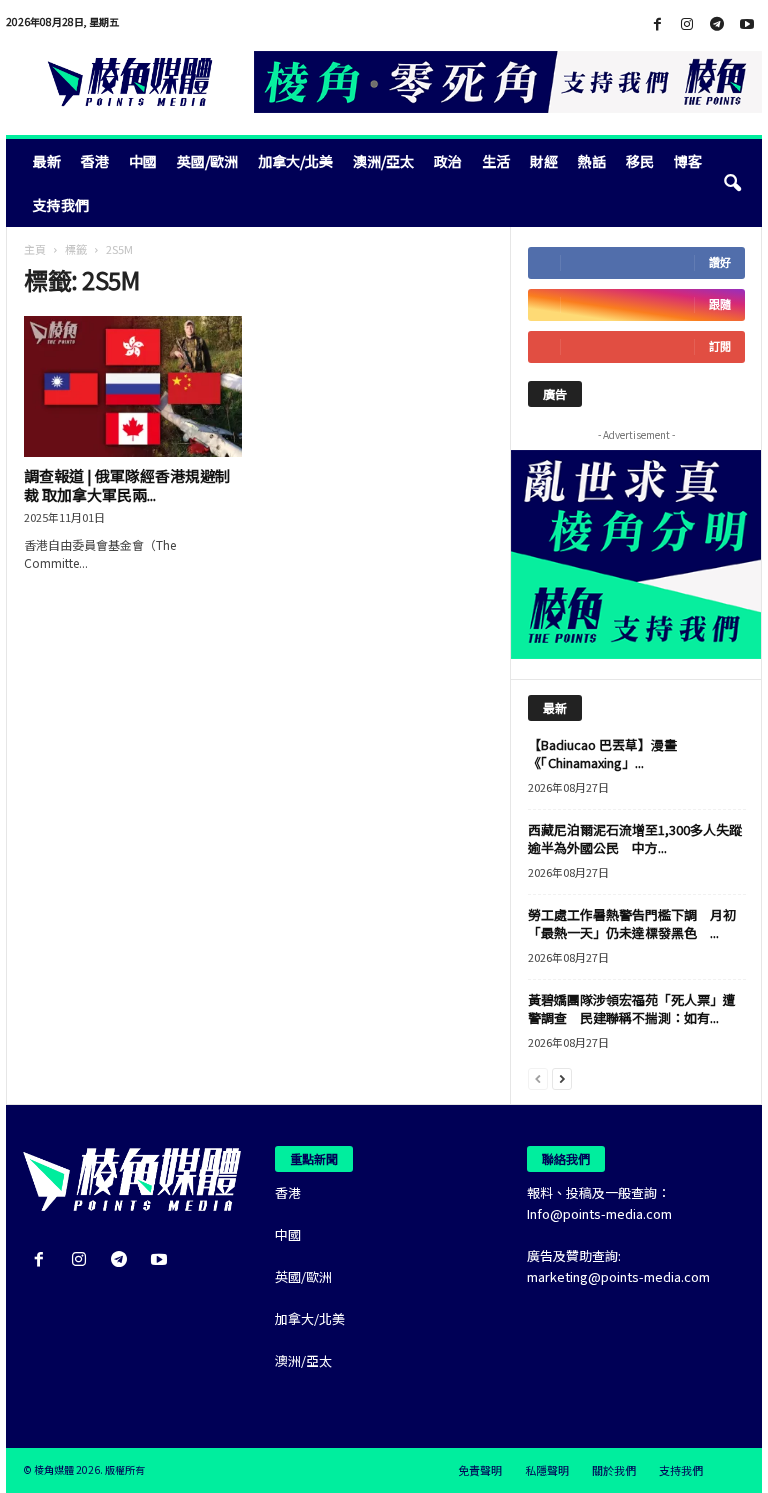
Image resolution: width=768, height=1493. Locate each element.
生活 (496, 161)
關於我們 (614, 1470)
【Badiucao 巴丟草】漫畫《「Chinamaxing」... (602, 753)
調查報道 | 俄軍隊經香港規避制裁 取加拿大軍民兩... (127, 485)
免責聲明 (480, 1470)
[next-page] (562, 1077)
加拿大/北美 (295, 161)
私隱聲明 (547, 1470)
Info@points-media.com (599, 1213)
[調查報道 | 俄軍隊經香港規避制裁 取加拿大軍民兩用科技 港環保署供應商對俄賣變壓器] (133, 386)
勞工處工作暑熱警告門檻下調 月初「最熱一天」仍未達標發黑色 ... (632, 923)
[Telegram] (717, 24)
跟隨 (720, 304)
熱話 (592, 161)
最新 (47, 161)
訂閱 (720, 346)
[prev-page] (538, 1077)
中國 (143, 161)
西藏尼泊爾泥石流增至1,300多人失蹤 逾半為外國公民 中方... (641, 838)
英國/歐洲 (207, 161)
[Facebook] (657, 24)
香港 (95, 161)
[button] (732, 183)
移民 (640, 161)
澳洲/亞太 (383, 161)
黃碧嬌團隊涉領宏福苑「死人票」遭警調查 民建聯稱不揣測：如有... (632, 1008)
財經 (544, 161)
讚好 (720, 262)
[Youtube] (747, 24)
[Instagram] (687, 24)
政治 (448, 161)
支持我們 (61, 205)
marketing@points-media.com (618, 1276)
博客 (688, 161)
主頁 (35, 249)
